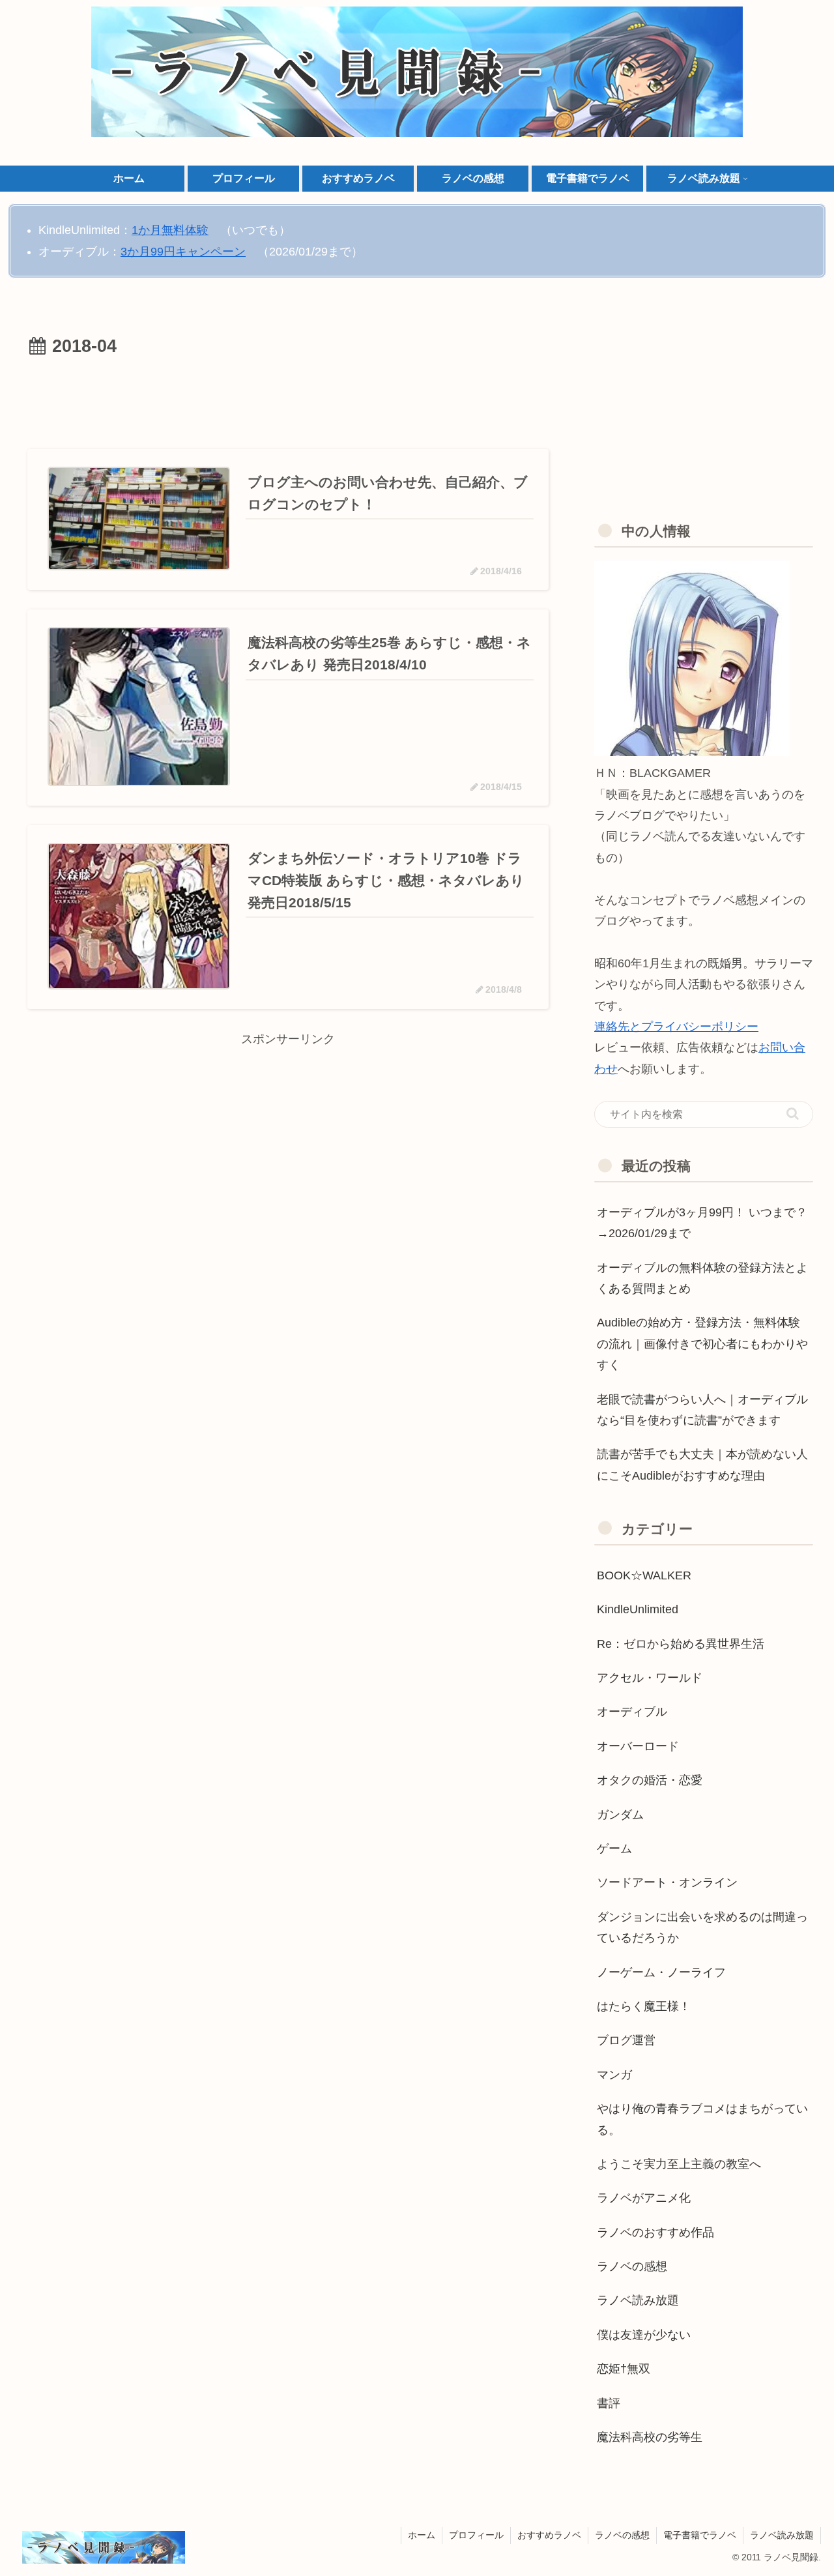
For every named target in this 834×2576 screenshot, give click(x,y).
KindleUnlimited (638, 1609)
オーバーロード (638, 1746)
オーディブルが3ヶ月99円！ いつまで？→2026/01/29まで (702, 1223)
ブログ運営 (626, 2040)
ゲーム (614, 1849)
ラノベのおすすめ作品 (655, 2232)
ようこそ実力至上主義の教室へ (679, 2164)
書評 (609, 2403)
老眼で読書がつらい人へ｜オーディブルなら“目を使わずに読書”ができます (702, 1410)
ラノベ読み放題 (638, 2300)
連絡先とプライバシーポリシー (676, 1027)
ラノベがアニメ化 (644, 2198)
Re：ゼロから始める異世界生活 (681, 1643)
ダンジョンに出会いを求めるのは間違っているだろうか (702, 1927)
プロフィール (476, 2535)
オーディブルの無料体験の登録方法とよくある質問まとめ (702, 1278)
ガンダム (620, 1814)
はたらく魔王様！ (644, 2006)
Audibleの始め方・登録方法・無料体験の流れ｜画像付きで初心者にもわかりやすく (702, 1344)
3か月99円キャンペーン (183, 252)
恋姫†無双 (624, 2369)
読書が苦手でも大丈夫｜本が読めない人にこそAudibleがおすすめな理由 (702, 1465)
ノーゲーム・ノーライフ (661, 1972)
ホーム (422, 2535)
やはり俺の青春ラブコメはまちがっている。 (702, 2119)
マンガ (614, 2074)
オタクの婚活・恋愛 (650, 1780)
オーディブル (632, 1712)
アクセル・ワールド (650, 1678)
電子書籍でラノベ (700, 2535)
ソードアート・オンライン (667, 1882)
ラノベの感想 (632, 2266)
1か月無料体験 (170, 230)
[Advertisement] (288, 398)
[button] (793, 1114)
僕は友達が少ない (644, 2334)
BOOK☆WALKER (644, 1575)
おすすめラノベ (549, 2535)
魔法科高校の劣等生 (650, 2437)
